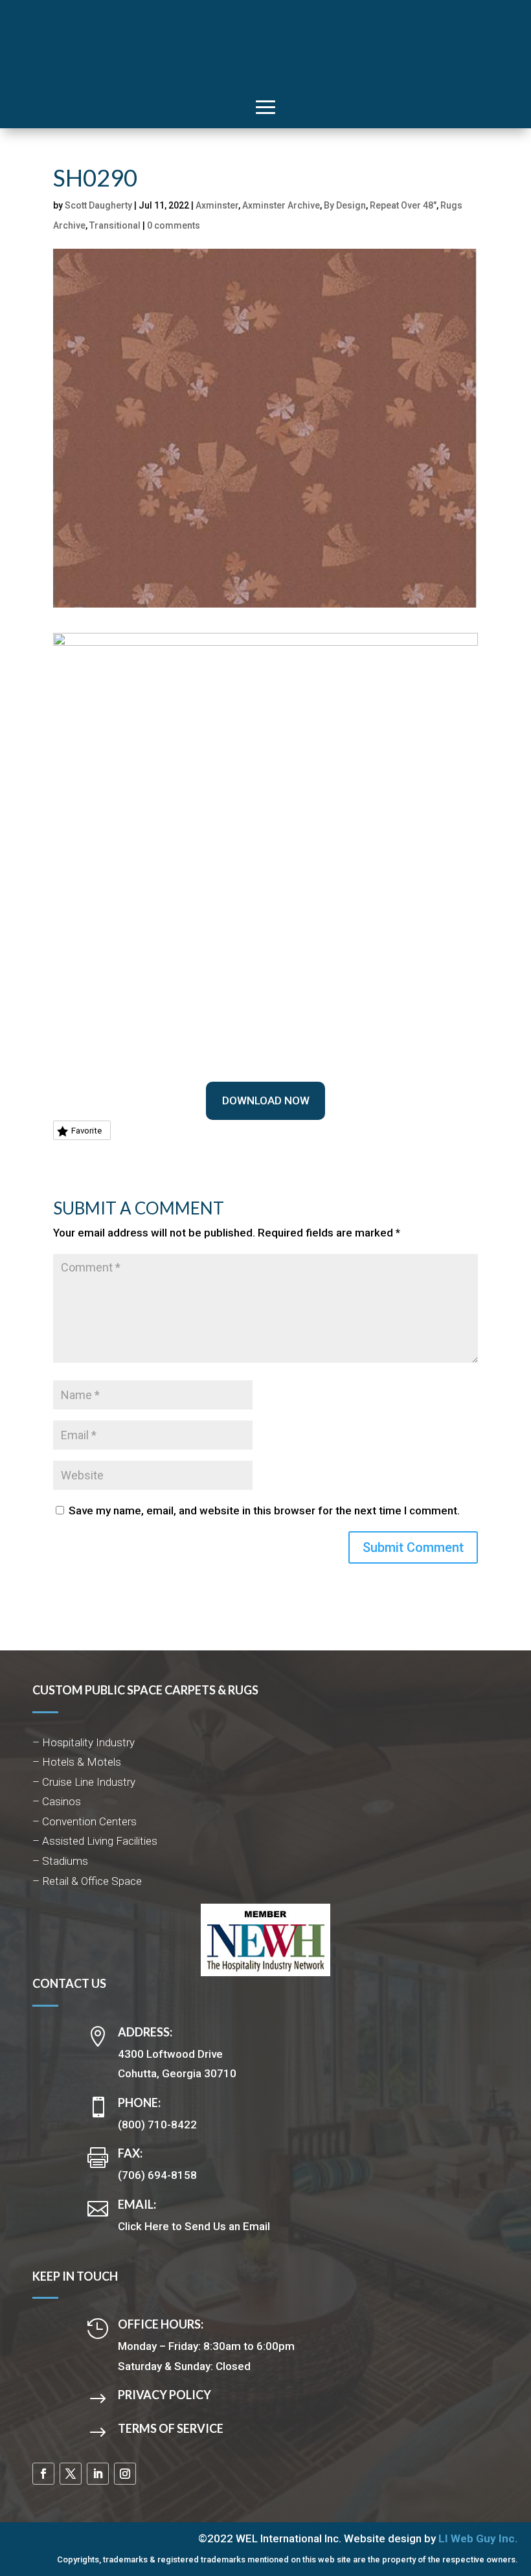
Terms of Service (171, 2428)
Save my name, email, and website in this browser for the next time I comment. (264, 1510)
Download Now (266, 1100)
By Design (345, 205)
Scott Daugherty (98, 205)
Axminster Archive (281, 205)
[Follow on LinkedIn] (98, 2474)
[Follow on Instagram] (125, 2474)
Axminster (217, 205)
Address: (145, 2032)
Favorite (86, 1131)
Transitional (115, 225)
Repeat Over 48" (403, 205)
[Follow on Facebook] (43, 2474)
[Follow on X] (71, 2474)
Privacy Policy (164, 2395)
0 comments (174, 225)
